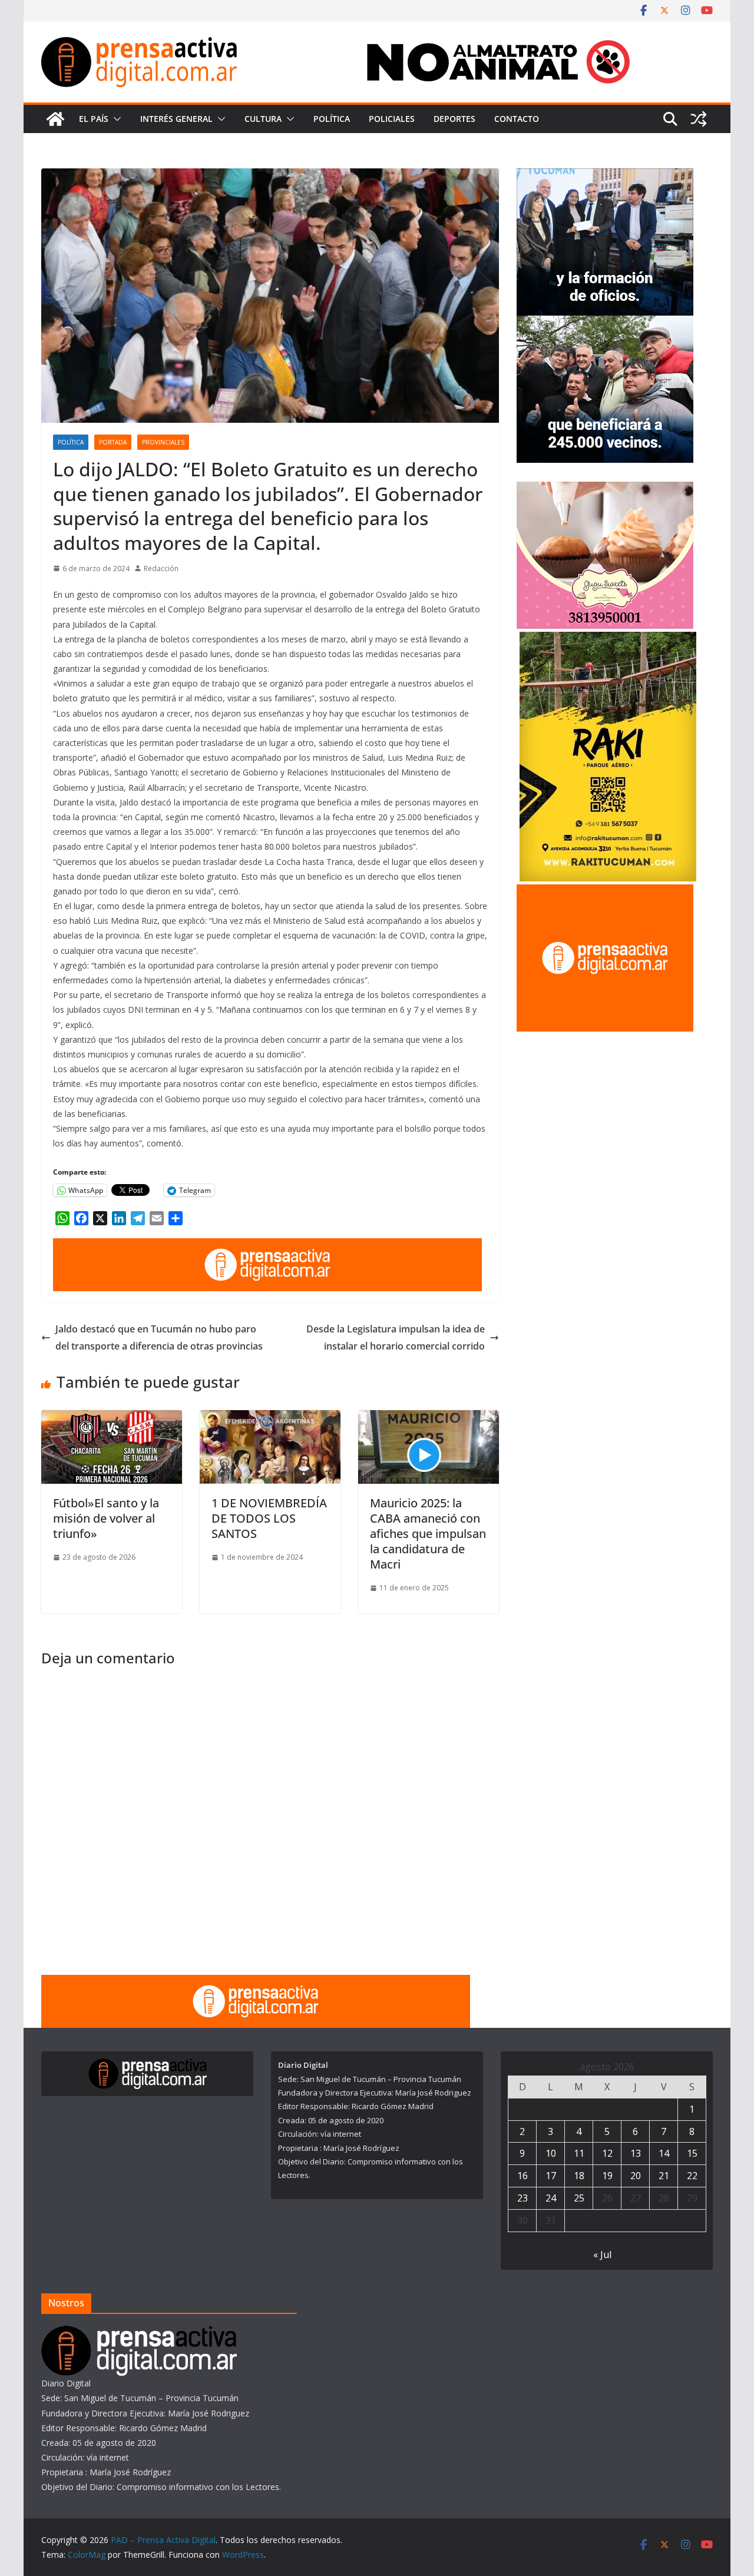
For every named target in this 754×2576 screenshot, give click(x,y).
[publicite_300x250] (605, 892)
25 (579, 2198)
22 (692, 2176)
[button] (115, 119)
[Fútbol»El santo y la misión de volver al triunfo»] (112, 1418)
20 (636, 2176)
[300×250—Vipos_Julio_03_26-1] (605, 323)
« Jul (602, 2255)
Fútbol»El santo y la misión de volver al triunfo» (106, 1518)
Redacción (161, 568)
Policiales (392, 119)
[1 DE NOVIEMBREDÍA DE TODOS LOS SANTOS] (270, 1418)
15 (692, 2153)
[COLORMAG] (139, 2333)
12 (607, 2153)
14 (664, 2153)
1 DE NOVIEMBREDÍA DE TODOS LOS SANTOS (269, 1518)
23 (522, 2198)
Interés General (176, 119)
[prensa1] (267, 1246)
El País (94, 119)
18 (579, 2176)
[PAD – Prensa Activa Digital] (55, 119)
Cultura (263, 119)
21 (664, 2176)
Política (332, 119)
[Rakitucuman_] (608, 639)
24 (551, 2198)
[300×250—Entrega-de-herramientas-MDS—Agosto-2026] (605, 176)
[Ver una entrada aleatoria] (699, 119)
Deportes (454, 119)
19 (607, 2176)
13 (636, 2153)
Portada (113, 442)
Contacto (517, 119)
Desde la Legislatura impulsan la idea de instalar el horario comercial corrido (396, 1337)
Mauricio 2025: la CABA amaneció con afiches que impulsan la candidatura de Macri (428, 1534)
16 (522, 2176)
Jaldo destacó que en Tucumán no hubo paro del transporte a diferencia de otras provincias (159, 1337)
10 (551, 2153)
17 (551, 2176)
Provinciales (163, 442)
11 (579, 2153)
